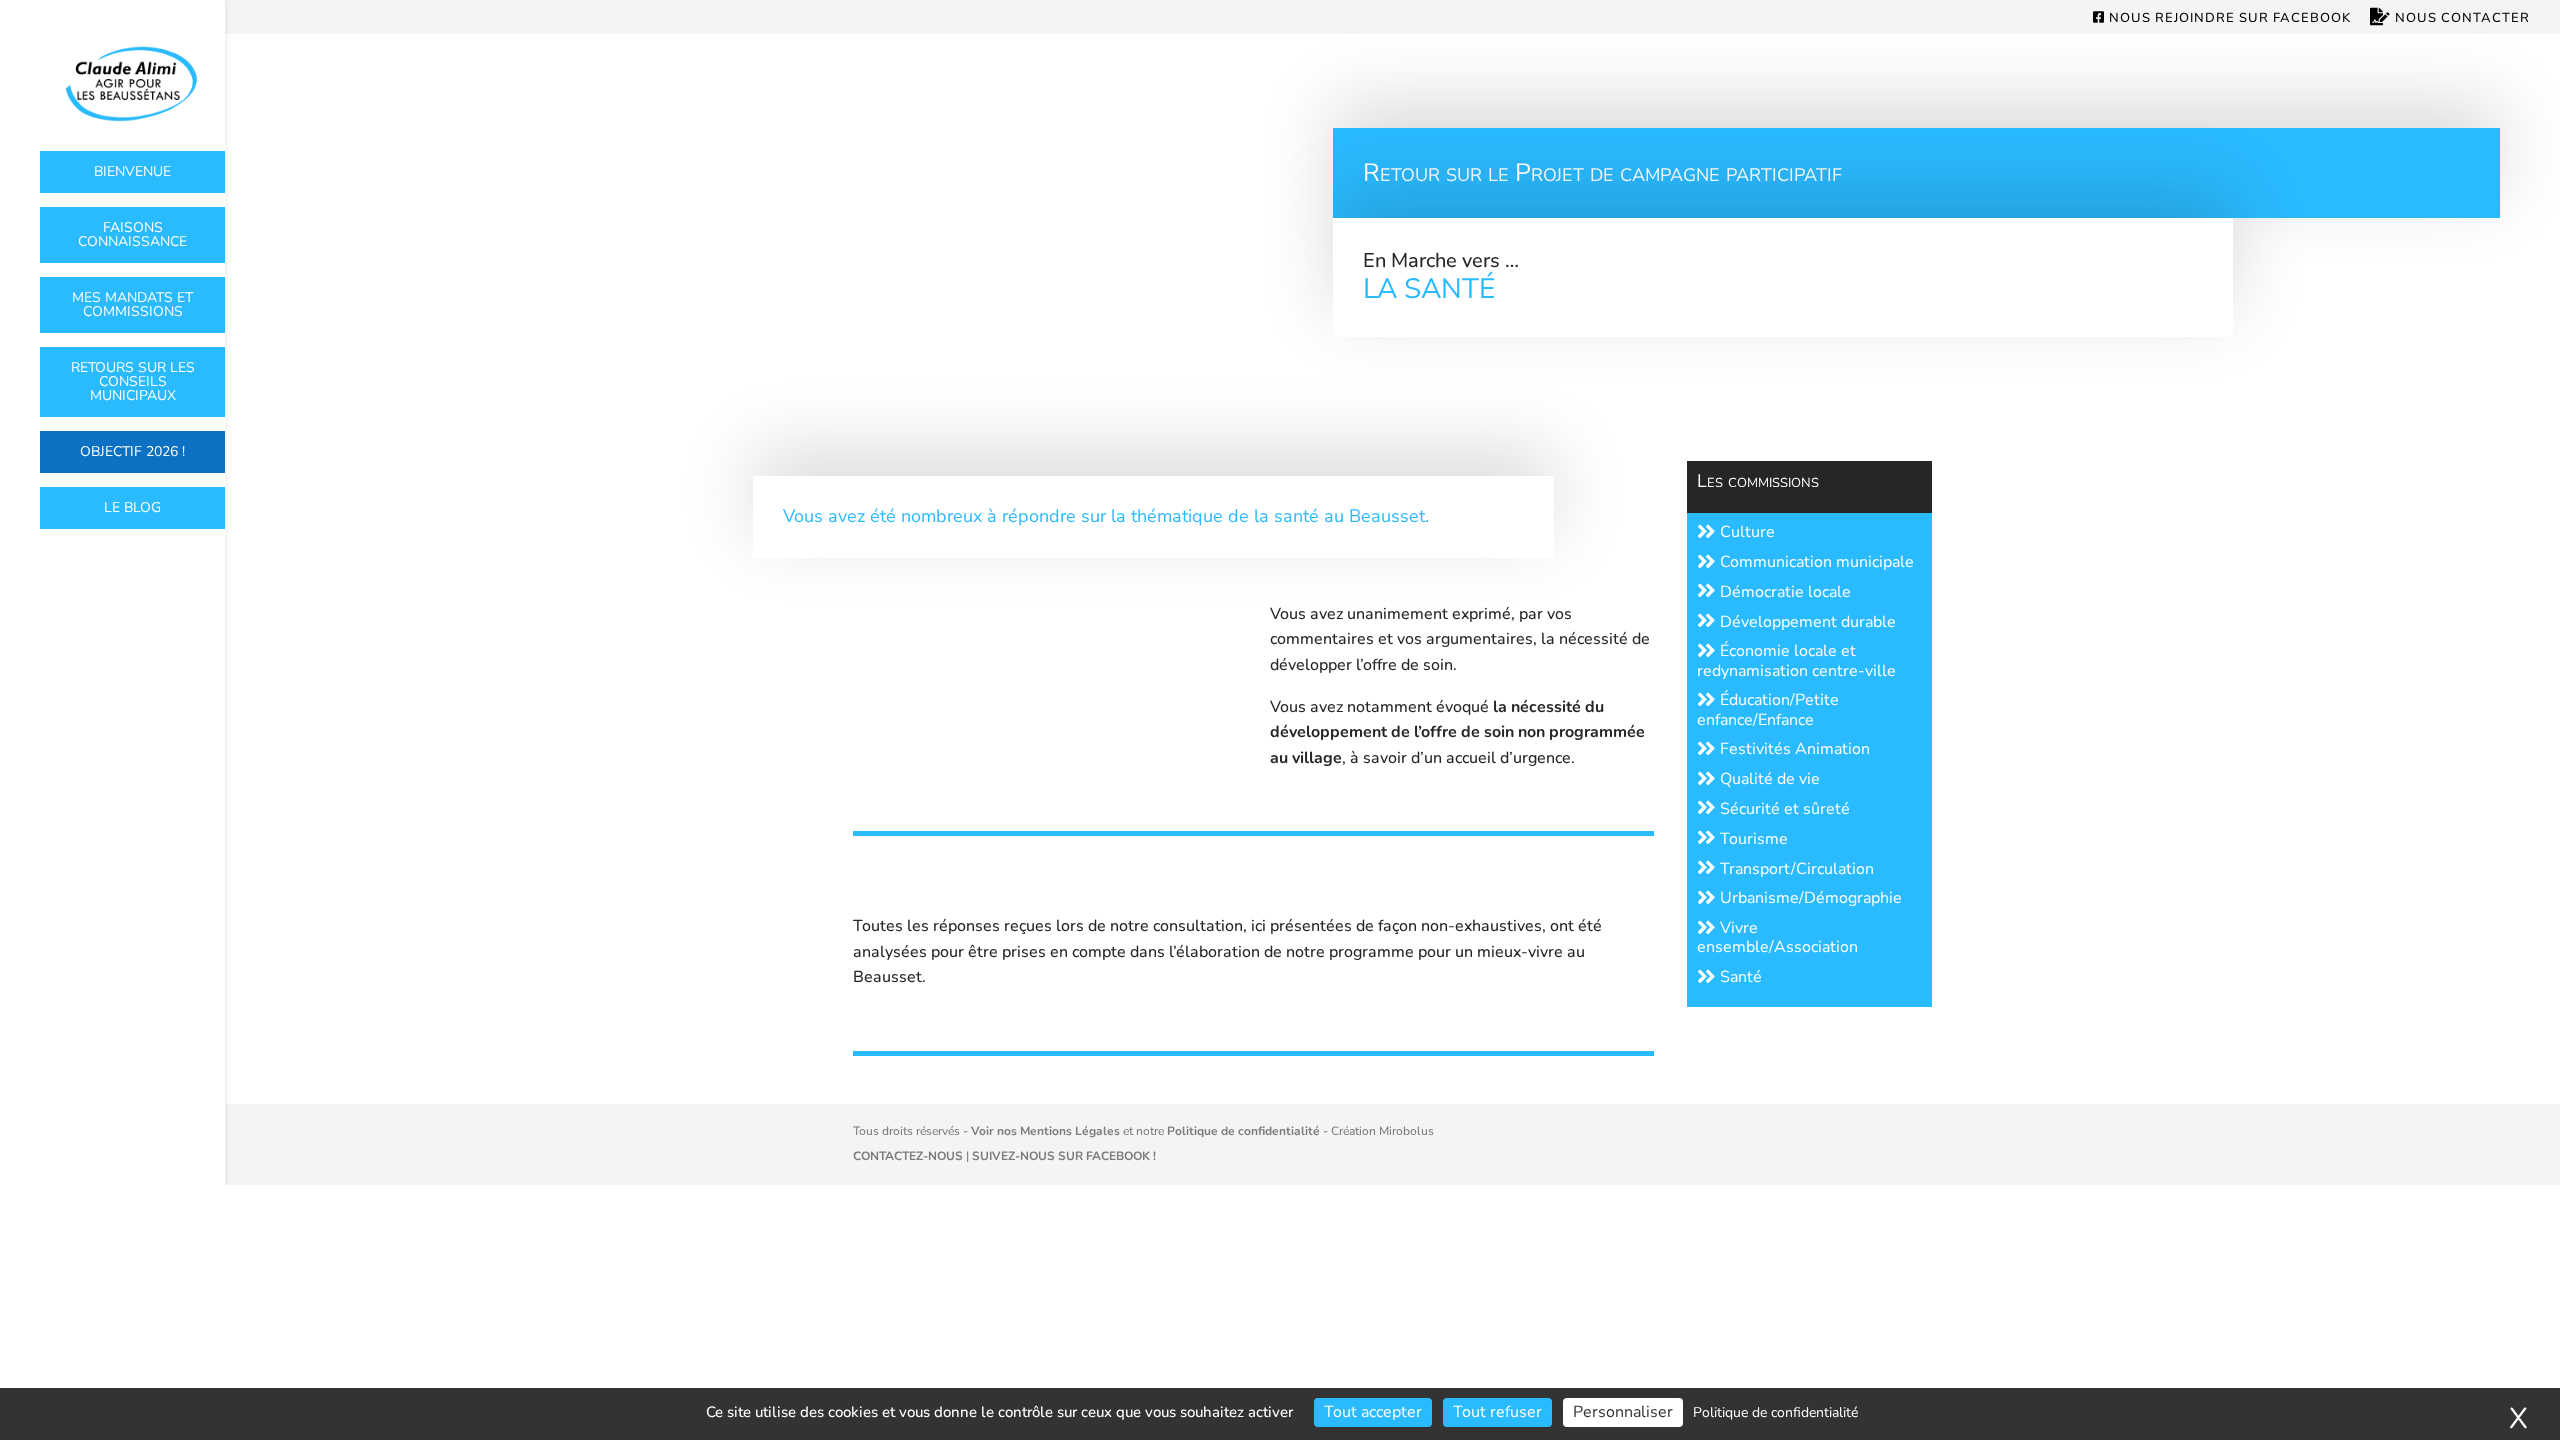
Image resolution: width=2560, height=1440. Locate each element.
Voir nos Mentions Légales (1045, 1131)
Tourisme (1752, 839)
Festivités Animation (1793, 749)
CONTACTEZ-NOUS (908, 1156)
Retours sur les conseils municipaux (133, 381)
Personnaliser (1623, 1412)
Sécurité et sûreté (1783, 809)
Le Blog (132, 507)
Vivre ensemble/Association (1777, 937)
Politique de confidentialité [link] (1775, 1412)
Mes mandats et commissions (132, 304)
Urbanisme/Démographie (1809, 898)
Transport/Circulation (1795, 869)
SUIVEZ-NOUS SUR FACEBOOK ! (1064, 1156)
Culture (1745, 532)
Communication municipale (1815, 562)
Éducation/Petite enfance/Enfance (1768, 709)
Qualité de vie (1768, 779)
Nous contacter (2460, 18)
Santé (1739, 977)
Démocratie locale (1783, 592)
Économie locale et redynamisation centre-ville (1796, 660)
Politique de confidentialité (1243, 1131)
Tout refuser (1497, 1412)
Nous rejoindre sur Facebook (2228, 19)
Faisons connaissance (132, 234)
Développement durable (1806, 622)
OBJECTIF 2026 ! (132, 451)
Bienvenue (132, 171)
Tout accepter (1373, 1412)
